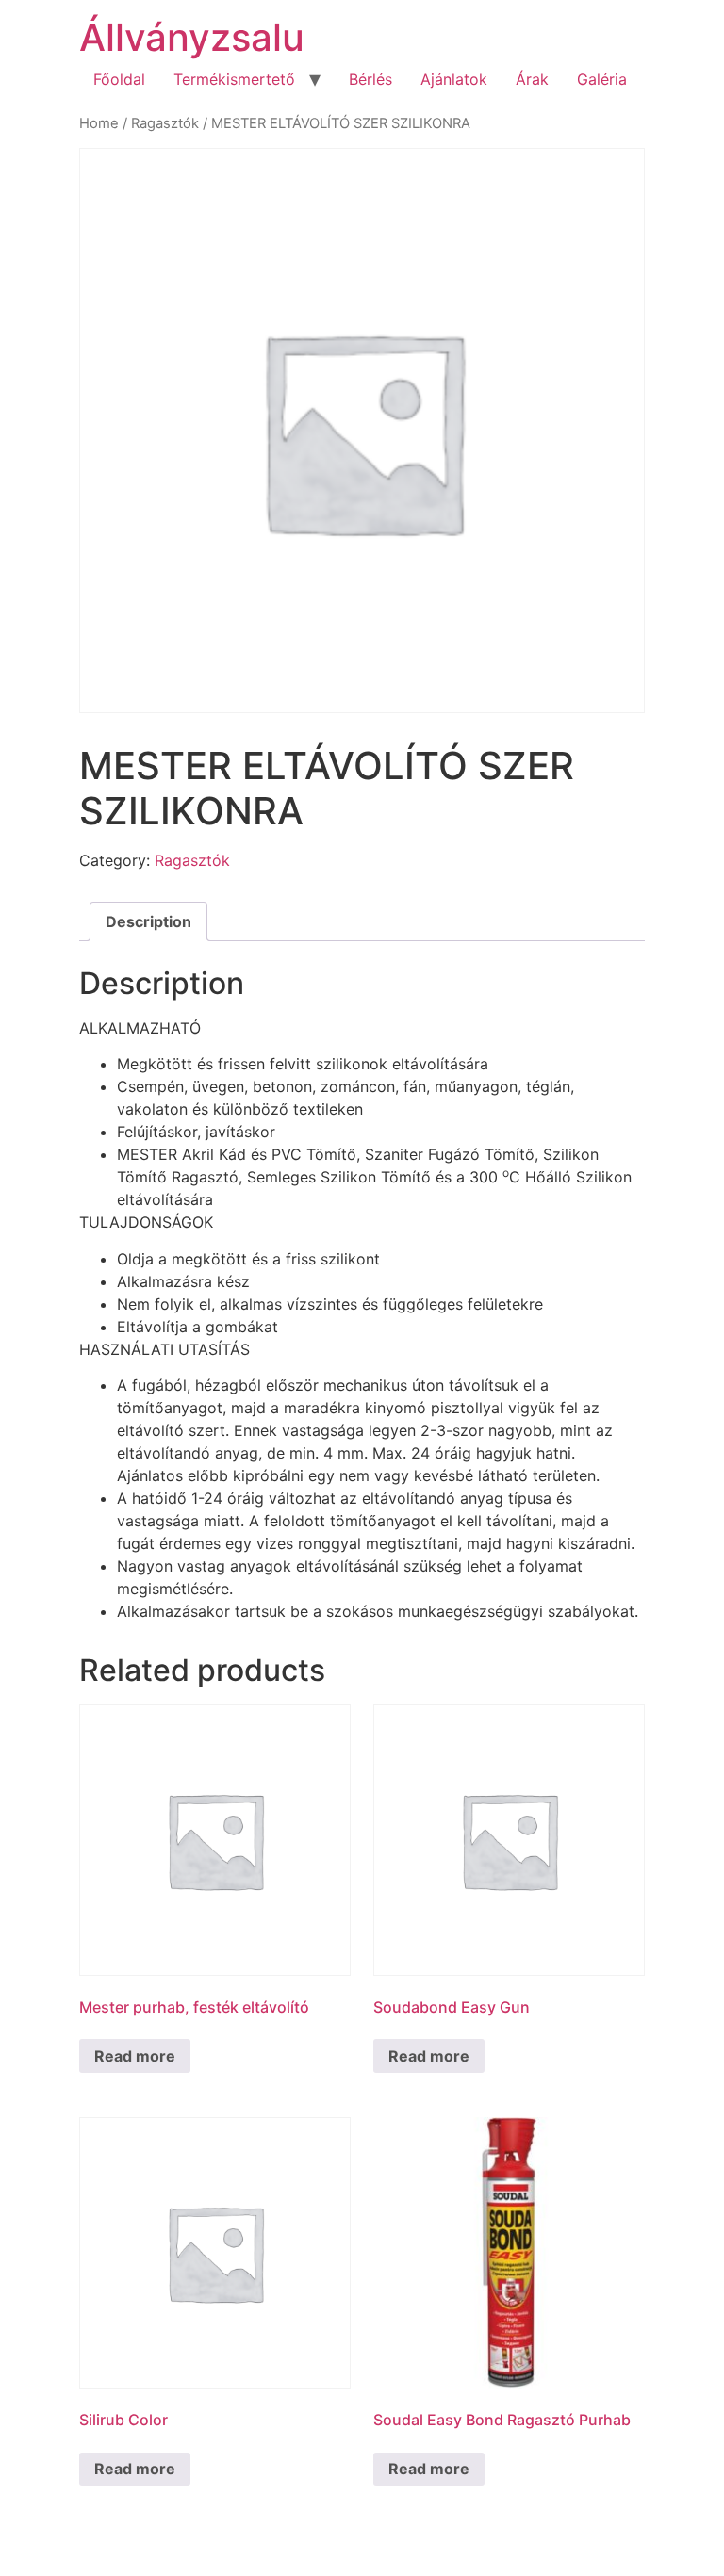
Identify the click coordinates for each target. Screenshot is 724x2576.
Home (99, 123)
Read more (135, 2056)
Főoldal (119, 79)
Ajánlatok (454, 79)
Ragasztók (165, 123)
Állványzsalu (192, 37)
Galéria (602, 79)
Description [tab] (148, 921)
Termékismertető (234, 79)
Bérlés (370, 79)
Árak (532, 79)
